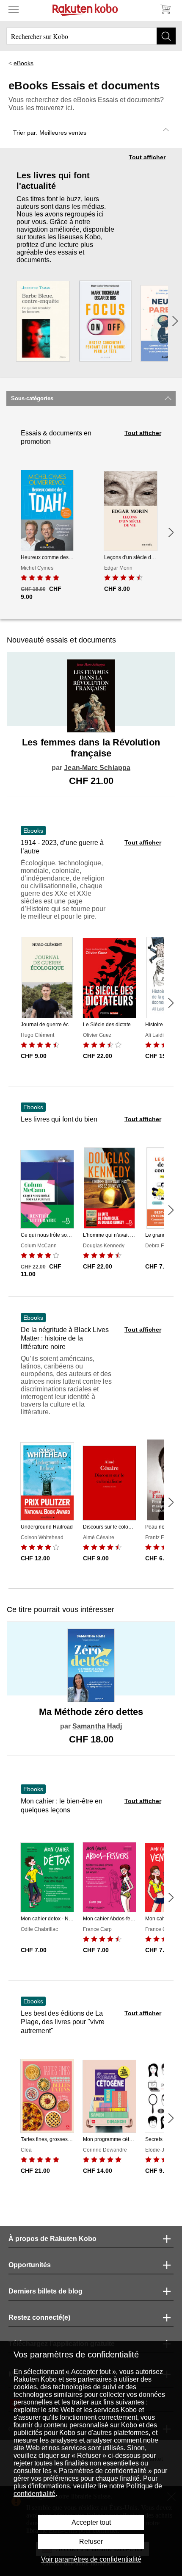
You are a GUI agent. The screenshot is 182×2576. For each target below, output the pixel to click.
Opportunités (30, 2265)
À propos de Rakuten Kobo (52, 2239)
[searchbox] (91, 36)
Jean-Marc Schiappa (97, 768)
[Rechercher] (166, 36)
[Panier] (165, 9)
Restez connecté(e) (39, 2317)
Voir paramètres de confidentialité (91, 2559)
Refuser (91, 2541)
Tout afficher (147, 157)
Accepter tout (91, 2522)
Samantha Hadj (97, 1726)
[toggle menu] (14, 9)
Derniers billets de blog (45, 2291)
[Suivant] (175, 321)
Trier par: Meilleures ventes (50, 133)
